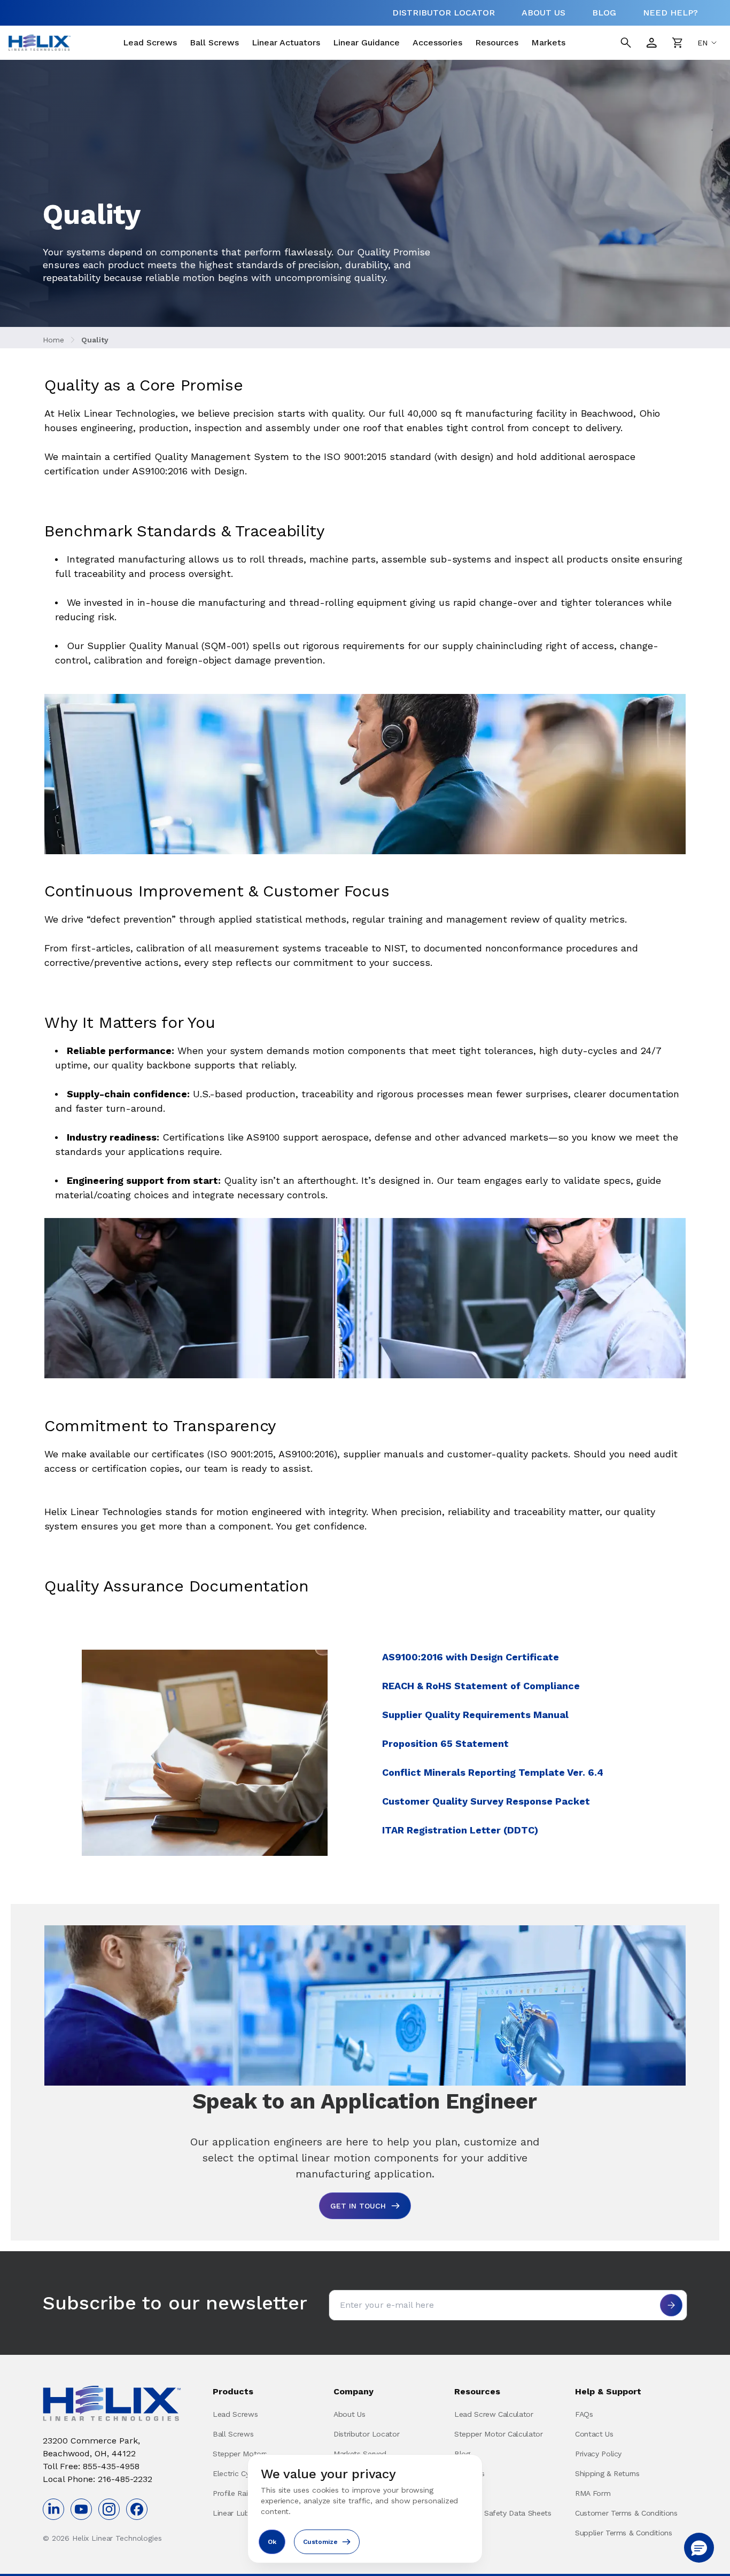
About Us (349, 2414)
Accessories (437, 42)
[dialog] (365, 2509)
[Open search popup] (626, 43)
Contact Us (594, 2434)
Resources (497, 42)
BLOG (604, 13)
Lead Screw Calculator (494, 2414)
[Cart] (677, 43)
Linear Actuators (286, 42)
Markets (548, 42)
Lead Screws (150, 42)
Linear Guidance (366, 42)
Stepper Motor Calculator (499, 2434)
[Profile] (651, 43)
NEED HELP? (670, 13)
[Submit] (671, 2305)
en (702, 43)
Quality (95, 340)
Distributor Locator (366, 2434)
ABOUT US (543, 13)
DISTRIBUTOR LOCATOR (444, 13)
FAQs (584, 2414)
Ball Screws (214, 42)
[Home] (40, 43)
